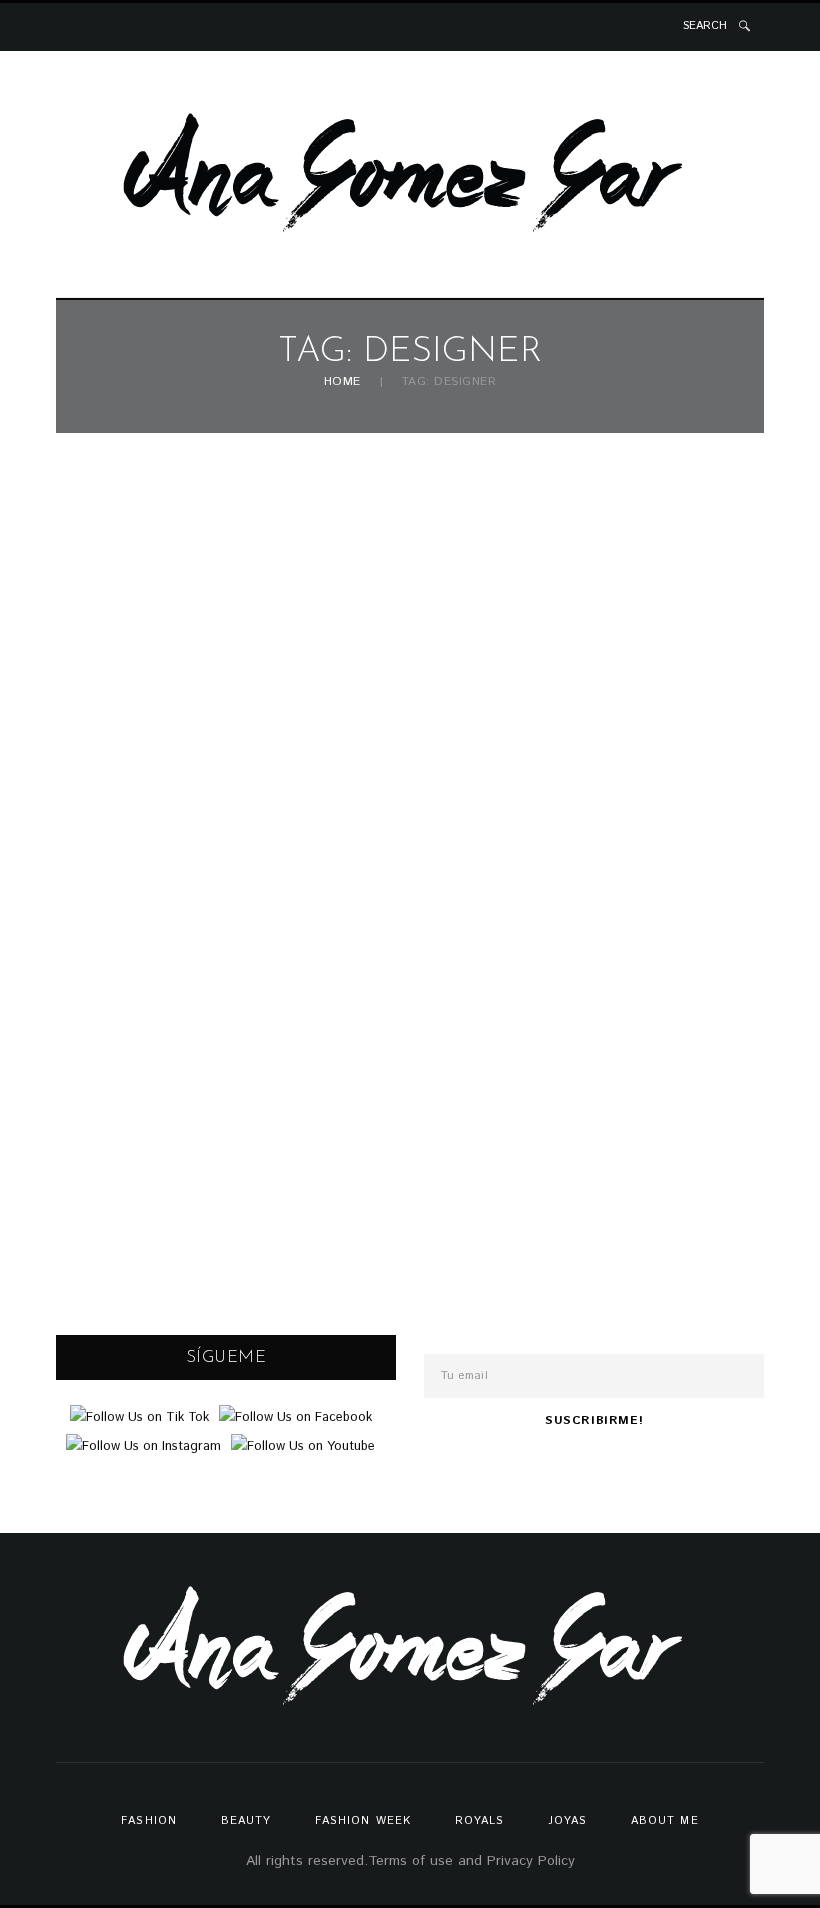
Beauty (246, 1821)
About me (665, 1821)
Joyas (568, 1821)
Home (342, 382)
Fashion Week (363, 1821)
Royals (480, 1821)
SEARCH (705, 26)
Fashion (149, 1821)
